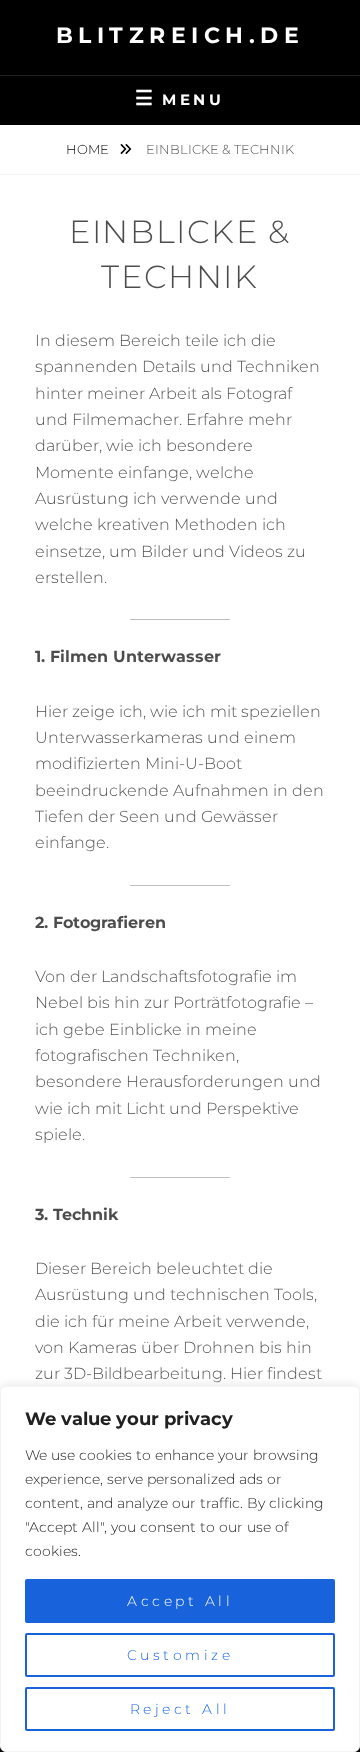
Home (89, 149)
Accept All (180, 1601)
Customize (180, 1655)
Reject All (180, 1709)
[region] (180, 1569)
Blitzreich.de (180, 35)
